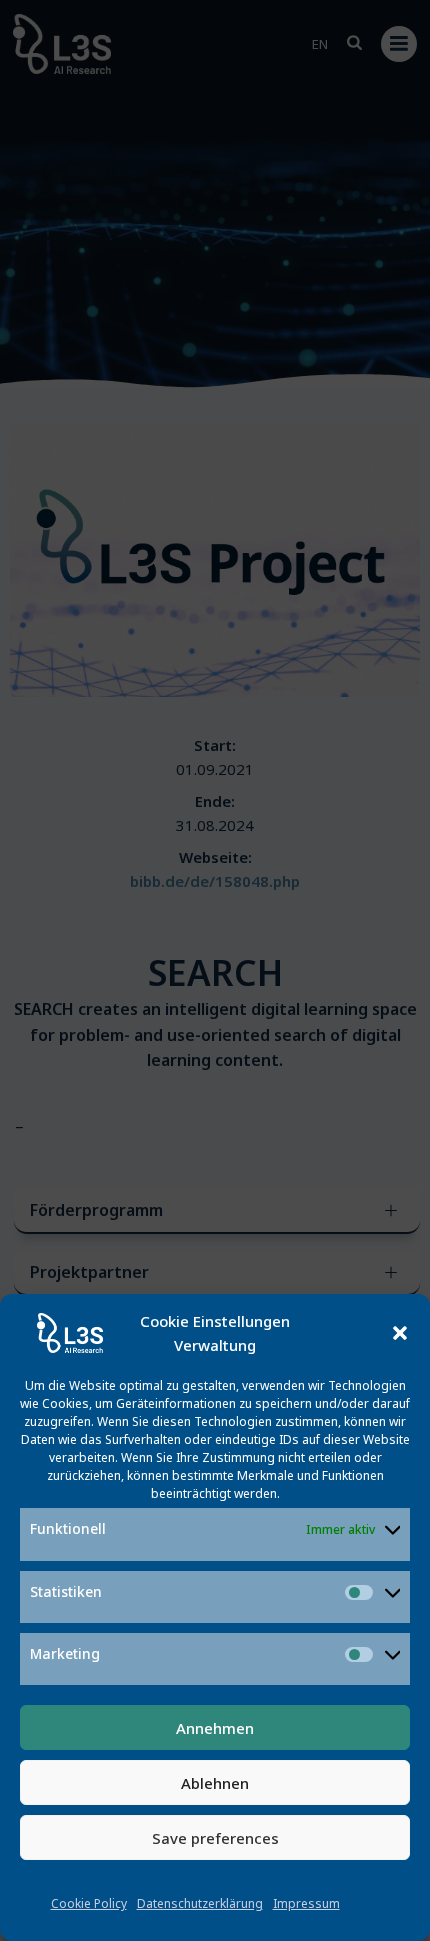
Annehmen (215, 1728)
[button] (400, 1333)
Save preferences (215, 1838)
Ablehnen (215, 1783)
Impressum (306, 1903)
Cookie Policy (89, 1903)
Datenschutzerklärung (200, 1903)
